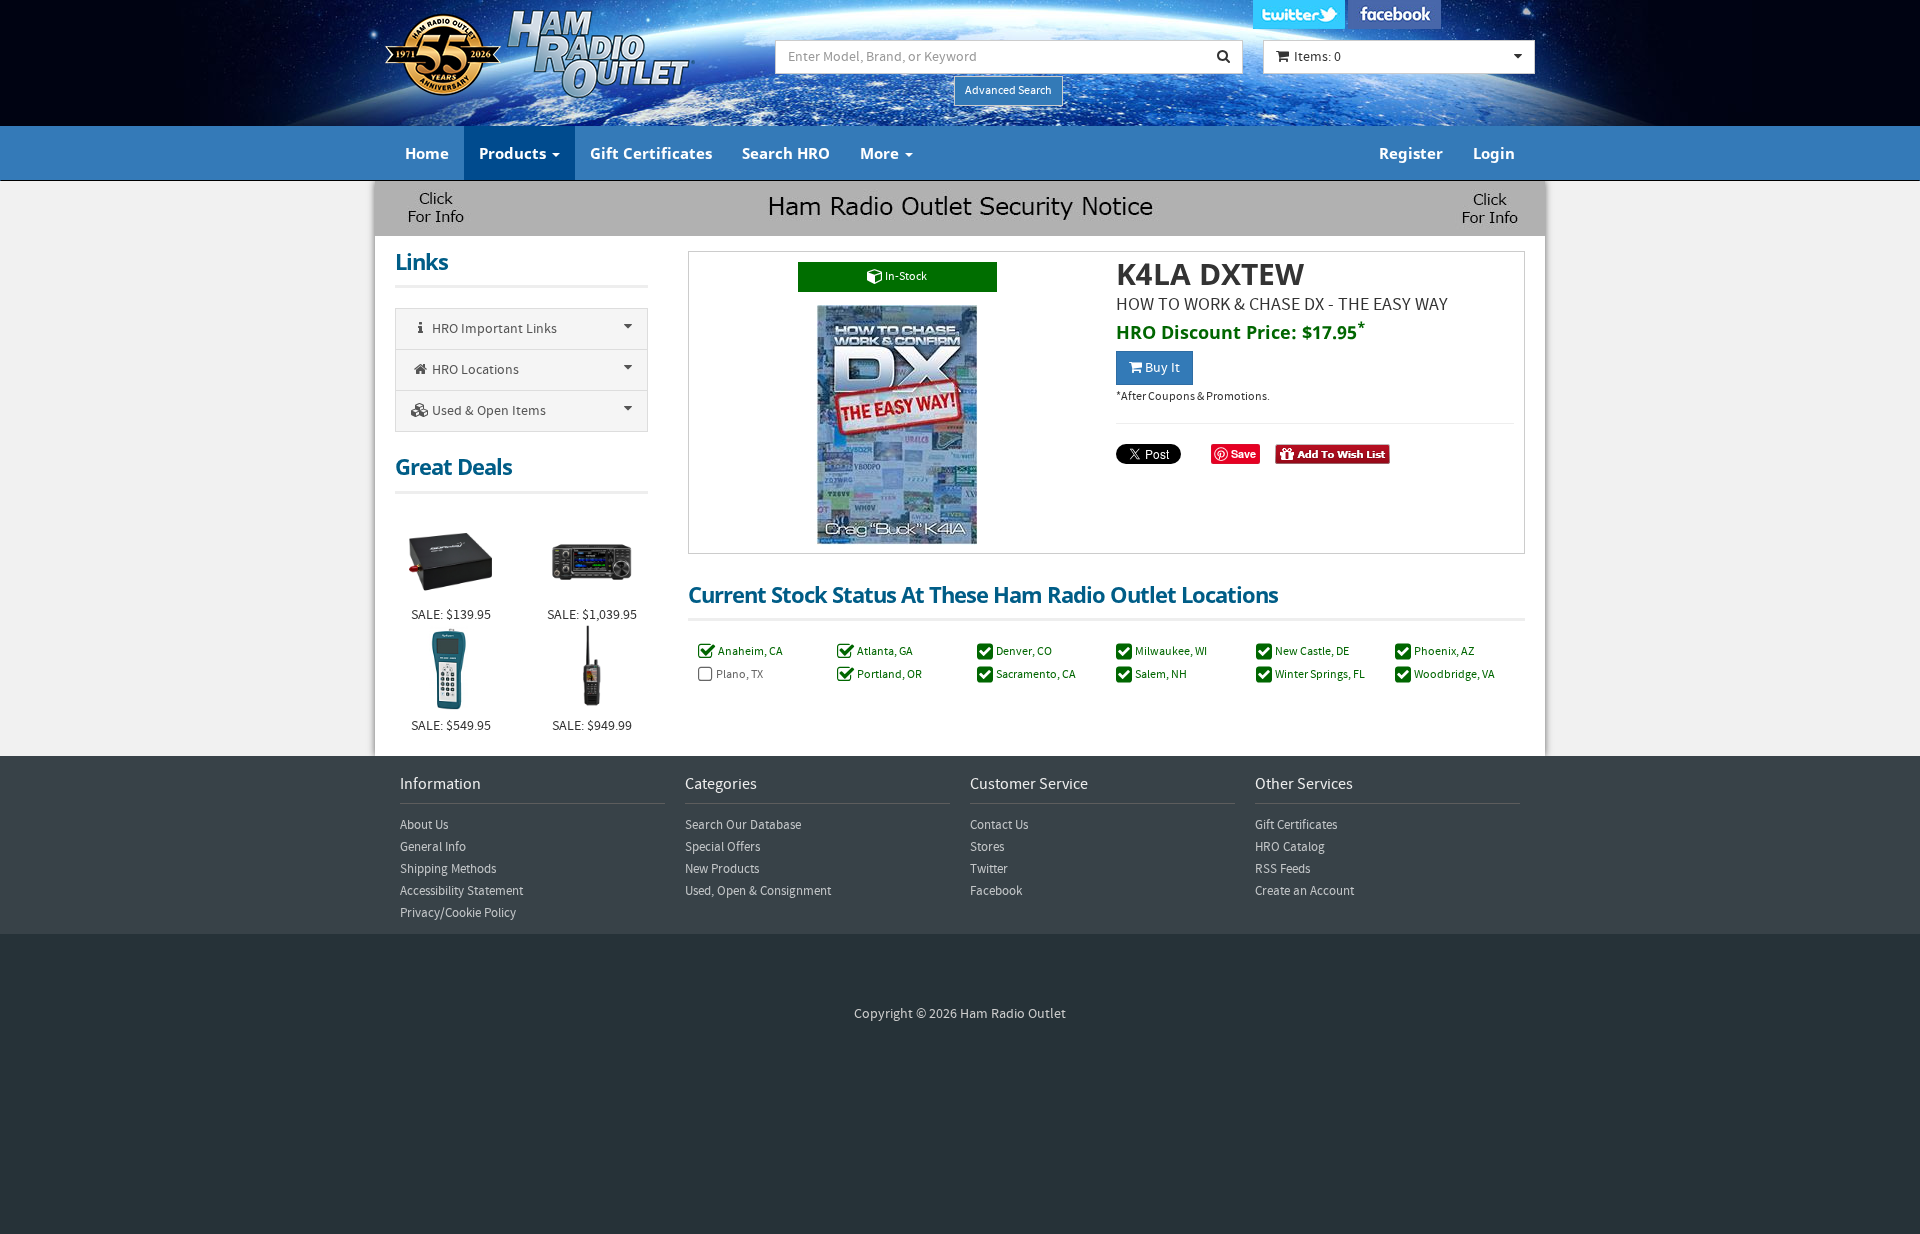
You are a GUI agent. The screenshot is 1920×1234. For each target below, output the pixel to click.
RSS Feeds (1282, 869)
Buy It (1161, 368)
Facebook (996, 891)
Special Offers (722, 847)
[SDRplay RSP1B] (450, 559)
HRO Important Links (493, 329)
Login (1494, 153)
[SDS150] (591, 670)
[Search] (1224, 57)
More (881, 153)
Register (1411, 153)
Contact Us (999, 825)
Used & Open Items (487, 411)
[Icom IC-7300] (591, 559)
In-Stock (905, 276)
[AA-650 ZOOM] (450, 670)
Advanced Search (1008, 90)
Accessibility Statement (461, 891)
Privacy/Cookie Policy (458, 913)
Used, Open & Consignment (758, 891)
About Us (424, 825)
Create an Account (1304, 891)
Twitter (989, 869)
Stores (987, 847)
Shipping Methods (448, 869)
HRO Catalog (1290, 847)
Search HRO (786, 153)
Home (427, 153)
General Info (433, 847)
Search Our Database (743, 825)
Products (514, 153)
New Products (722, 869)
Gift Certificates (651, 153)
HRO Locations (474, 370)
